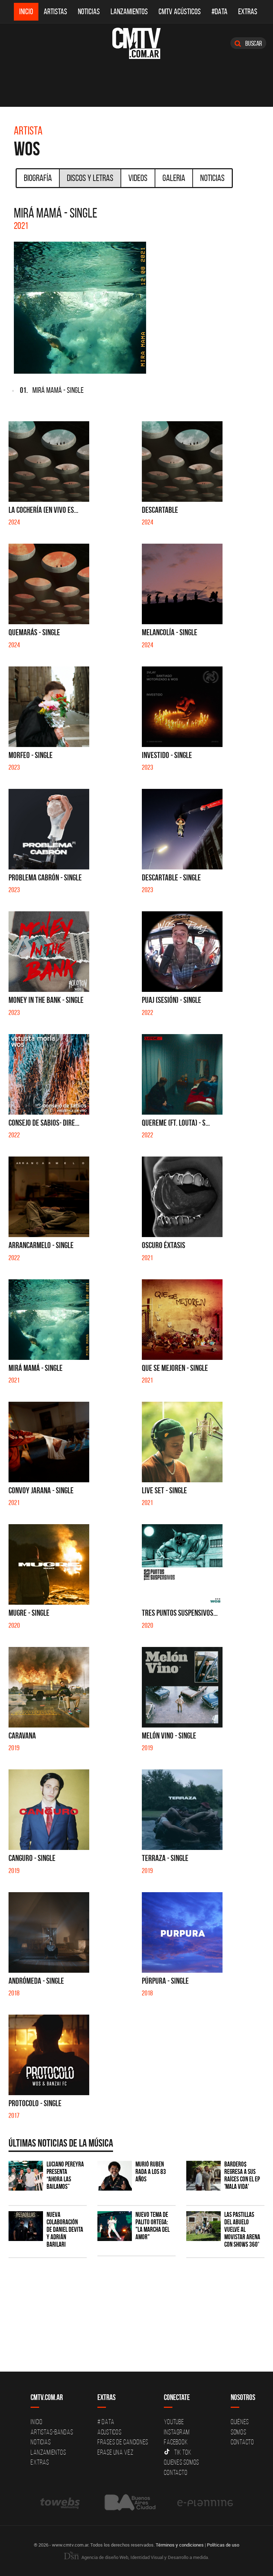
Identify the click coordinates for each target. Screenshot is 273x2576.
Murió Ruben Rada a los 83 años (151, 2172)
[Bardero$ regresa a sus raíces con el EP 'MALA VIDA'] (204, 2176)
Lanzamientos (129, 12)
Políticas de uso (223, 2545)
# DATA (106, 2422)
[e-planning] (205, 2503)
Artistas (55, 12)
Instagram (177, 2432)
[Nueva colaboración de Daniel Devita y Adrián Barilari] (26, 2226)
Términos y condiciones (180, 2545)
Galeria (174, 178)
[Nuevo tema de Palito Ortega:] (115, 2226)
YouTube (174, 2422)
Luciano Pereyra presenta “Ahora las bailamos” (65, 2175)
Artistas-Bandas (52, 2432)
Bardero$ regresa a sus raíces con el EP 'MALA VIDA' (242, 2175)
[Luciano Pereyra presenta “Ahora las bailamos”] (26, 2176)
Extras (248, 12)
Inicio (26, 12)
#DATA (220, 12)
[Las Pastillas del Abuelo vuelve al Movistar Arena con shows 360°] (204, 2226)
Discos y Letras (90, 178)
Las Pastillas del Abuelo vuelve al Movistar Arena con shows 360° (242, 2229)
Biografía (38, 178)
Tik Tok (183, 2452)
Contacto (176, 2472)
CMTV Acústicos (180, 12)
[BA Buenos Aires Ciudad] (129, 2503)
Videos (138, 178)
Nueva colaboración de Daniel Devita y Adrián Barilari (65, 2229)
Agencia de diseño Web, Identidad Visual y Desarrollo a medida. (145, 2557)
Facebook (176, 2442)
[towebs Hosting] (61, 2503)
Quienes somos (181, 2462)
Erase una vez (116, 2452)
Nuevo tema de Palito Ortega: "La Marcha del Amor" (152, 2226)
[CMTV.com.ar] (136, 43)
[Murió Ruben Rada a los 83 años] (115, 2176)
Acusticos (109, 2432)
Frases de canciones (123, 2442)
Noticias (89, 12)
